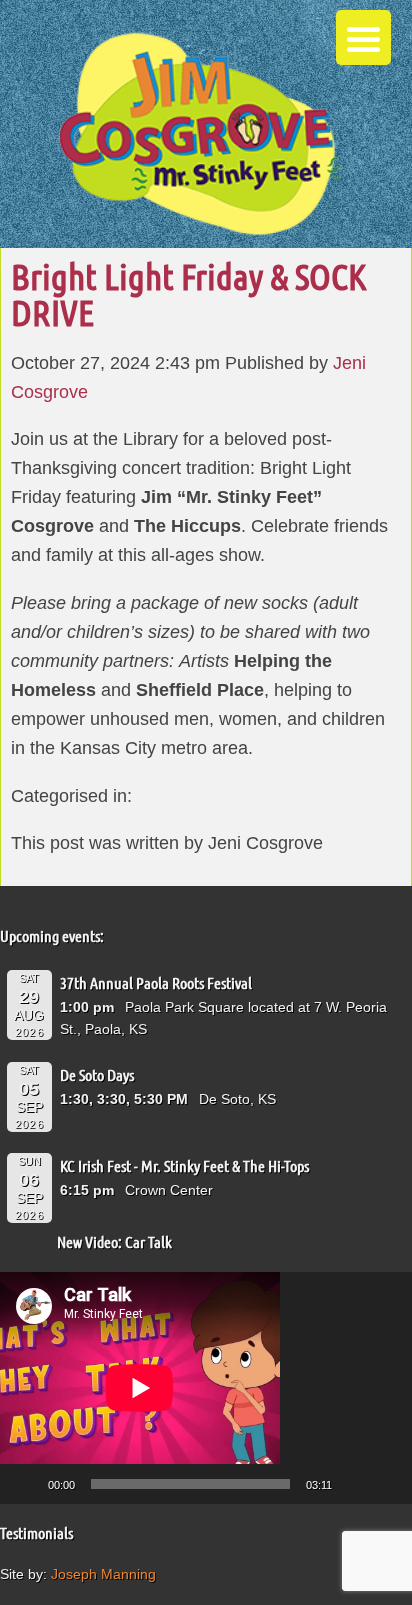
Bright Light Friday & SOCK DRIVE (189, 294)
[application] (206, 1388)
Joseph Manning (103, 1574)
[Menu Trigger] (363, 37)
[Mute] (354, 1484)
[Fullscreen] (386, 1484)
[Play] (26, 1484)
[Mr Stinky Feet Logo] (200, 136)
